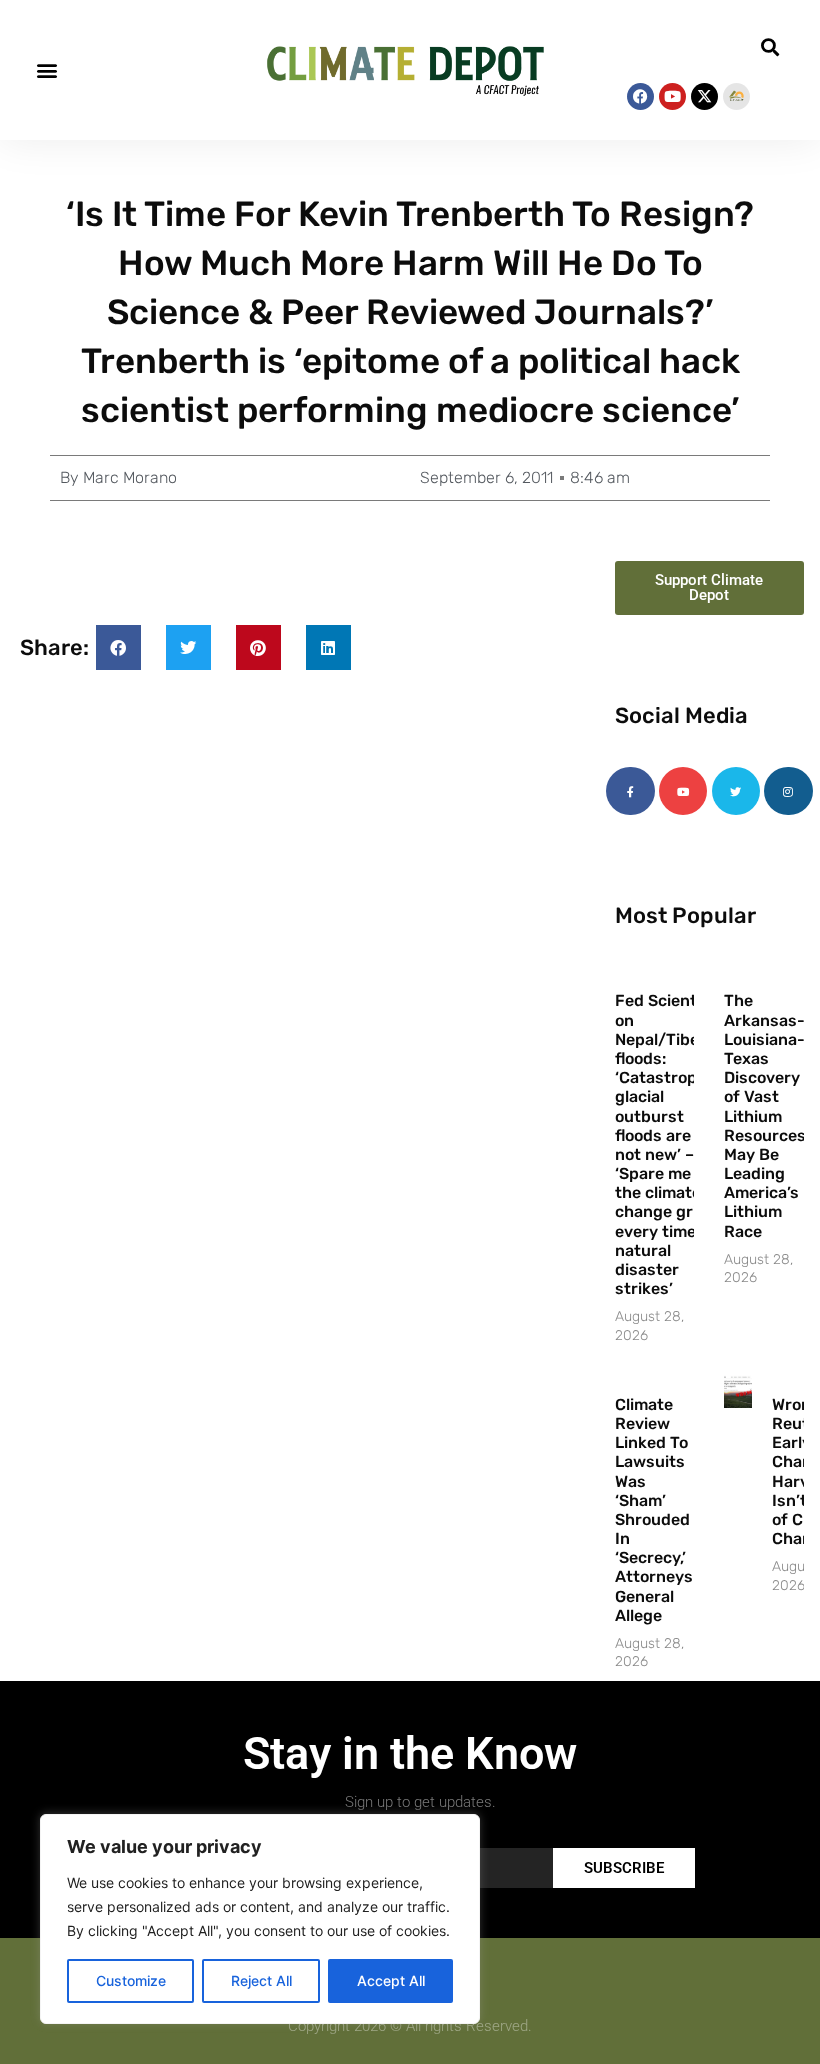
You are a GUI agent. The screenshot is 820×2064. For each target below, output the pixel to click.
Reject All (261, 1980)
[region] (260, 1919)
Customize (131, 1980)
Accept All (391, 1980)
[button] (46, 70)
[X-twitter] (704, 96)
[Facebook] (640, 96)
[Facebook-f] (630, 791)
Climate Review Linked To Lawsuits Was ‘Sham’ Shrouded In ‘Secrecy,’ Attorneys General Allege (654, 1510)
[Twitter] (736, 791)
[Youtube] (672, 96)
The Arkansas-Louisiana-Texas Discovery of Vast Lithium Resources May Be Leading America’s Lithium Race (765, 1115)
